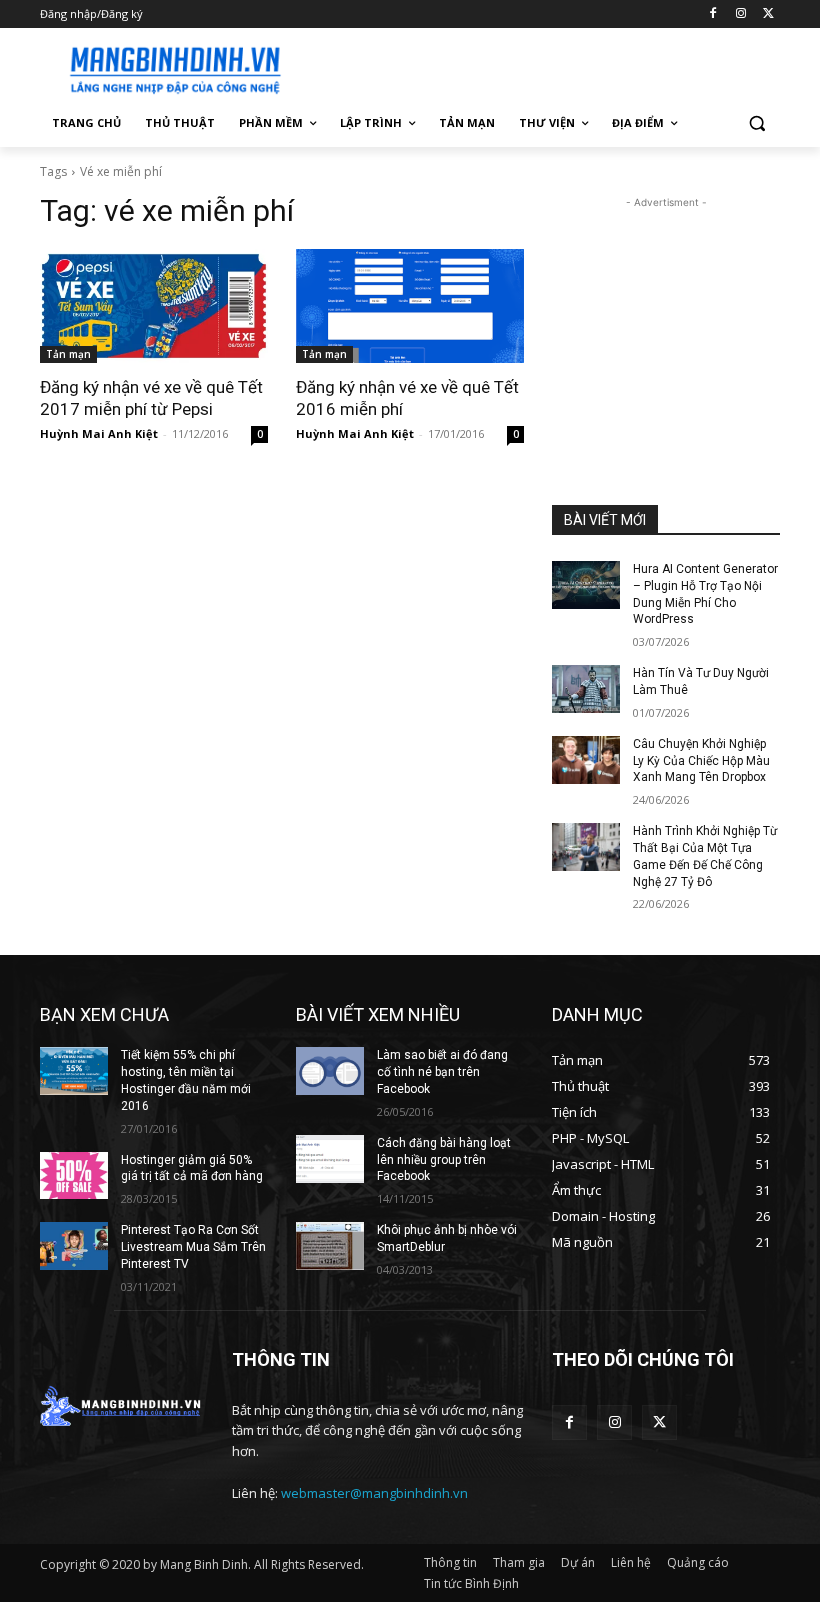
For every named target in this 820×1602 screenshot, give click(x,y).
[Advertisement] (546, 67)
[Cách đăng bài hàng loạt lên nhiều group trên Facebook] (330, 1159)
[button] (756, 123)
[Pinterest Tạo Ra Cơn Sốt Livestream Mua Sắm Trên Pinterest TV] (74, 1246)
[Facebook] (713, 14)
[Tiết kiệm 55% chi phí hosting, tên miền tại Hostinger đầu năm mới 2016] (74, 1071)
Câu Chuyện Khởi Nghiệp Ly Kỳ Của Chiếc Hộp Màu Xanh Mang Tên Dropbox (701, 761)
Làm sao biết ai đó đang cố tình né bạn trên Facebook (442, 1072)
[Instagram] (740, 14)
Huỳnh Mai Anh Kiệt (99, 433)
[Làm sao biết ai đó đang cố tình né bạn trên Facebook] (330, 1071)
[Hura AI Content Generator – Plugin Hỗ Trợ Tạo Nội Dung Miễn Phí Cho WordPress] (586, 585)
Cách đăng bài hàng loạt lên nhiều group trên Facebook (444, 1160)
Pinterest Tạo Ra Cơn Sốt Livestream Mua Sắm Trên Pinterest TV (193, 1247)
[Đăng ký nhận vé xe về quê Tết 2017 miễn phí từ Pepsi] (154, 306)
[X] (768, 14)
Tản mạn (68, 354)
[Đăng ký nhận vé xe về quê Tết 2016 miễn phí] (410, 306)
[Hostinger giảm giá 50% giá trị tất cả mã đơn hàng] (74, 1176)
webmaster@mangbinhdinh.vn (374, 1493)
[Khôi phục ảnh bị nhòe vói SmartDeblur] (330, 1246)
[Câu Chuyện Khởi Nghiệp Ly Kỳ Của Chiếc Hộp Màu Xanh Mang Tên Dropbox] (586, 760)
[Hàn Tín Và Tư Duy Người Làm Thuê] (586, 689)
